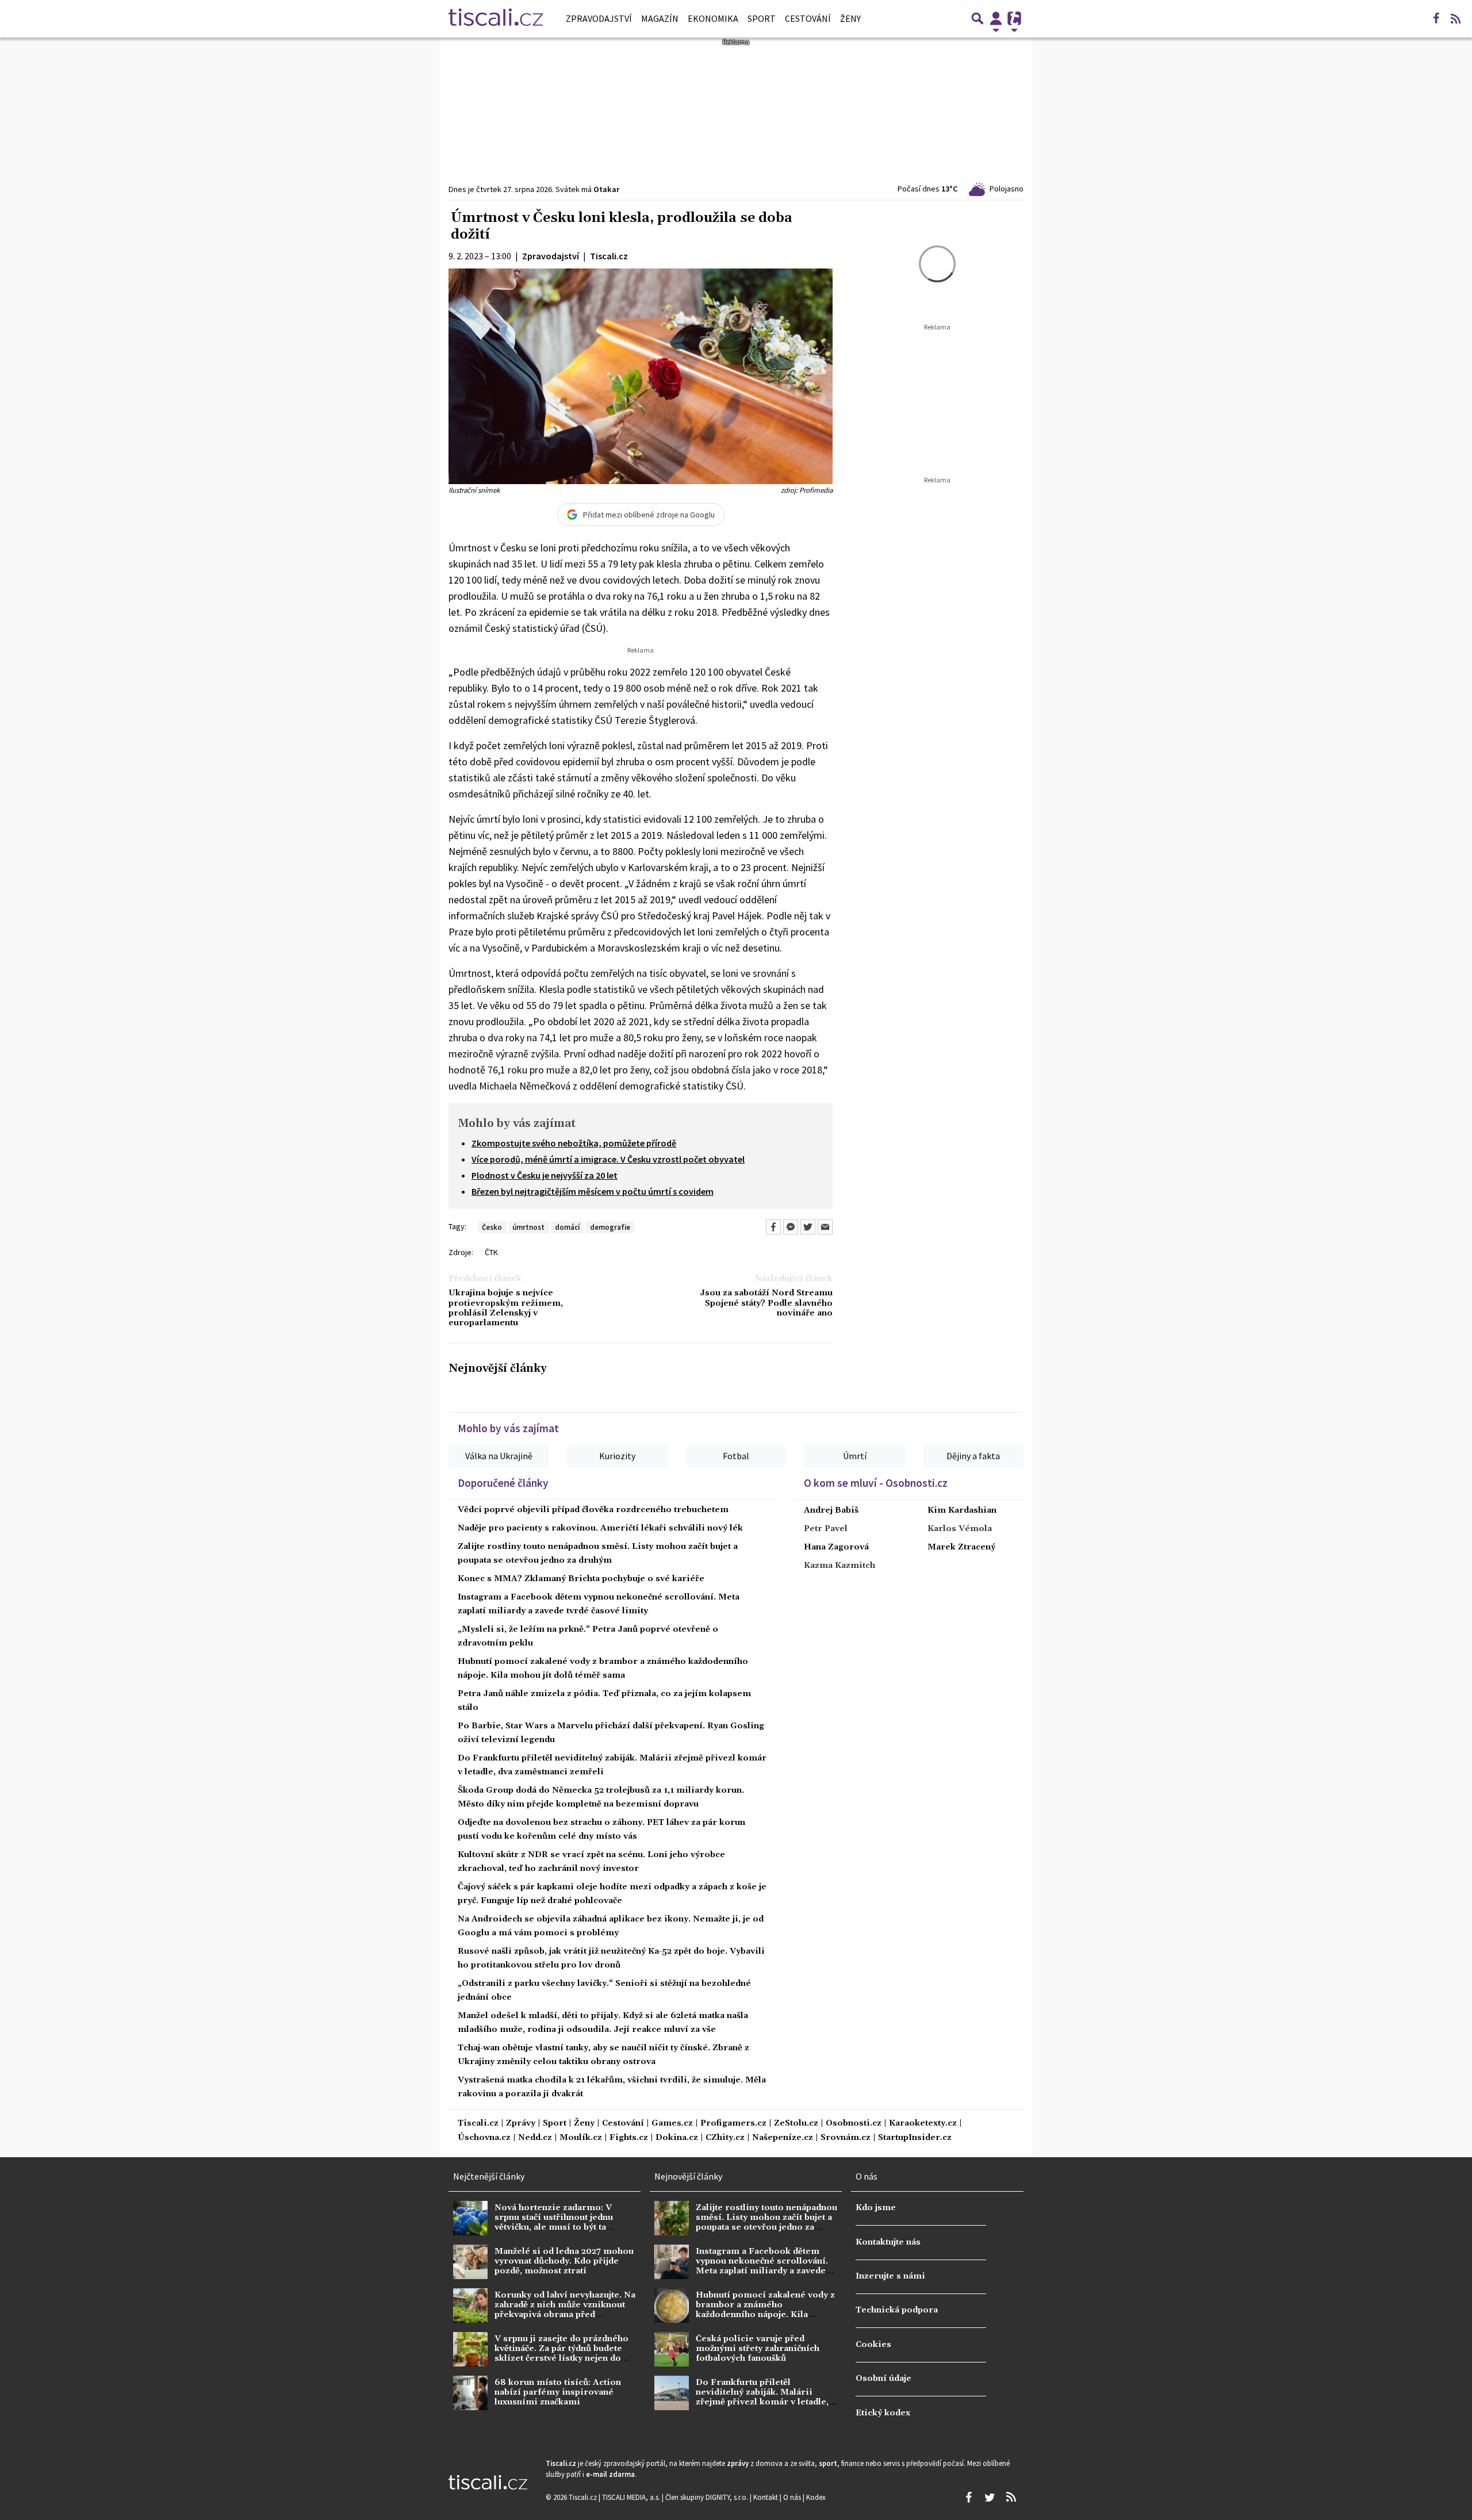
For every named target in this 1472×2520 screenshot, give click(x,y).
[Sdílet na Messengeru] (791, 1227)
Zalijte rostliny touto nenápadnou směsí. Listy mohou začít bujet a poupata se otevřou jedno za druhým (766, 2223)
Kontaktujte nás (888, 2242)
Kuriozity (617, 1456)
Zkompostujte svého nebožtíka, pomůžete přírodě (574, 1143)
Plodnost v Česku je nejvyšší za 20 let (545, 1175)
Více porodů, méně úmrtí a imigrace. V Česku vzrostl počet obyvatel (608, 1159)
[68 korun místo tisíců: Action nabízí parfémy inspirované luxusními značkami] (470, 2393)
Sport (762, 18)
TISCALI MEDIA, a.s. (632, 2497)
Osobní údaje (883, 2379)
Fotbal (736, 1456)
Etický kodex (883, 2413)
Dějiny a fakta (973, 1456)
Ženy (850, 18)
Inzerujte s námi (890, 2276)
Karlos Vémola (960, 1529)
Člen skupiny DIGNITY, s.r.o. (708, 2497)
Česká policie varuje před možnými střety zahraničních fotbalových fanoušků (758, 2349)
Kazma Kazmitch (839, 1566)
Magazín (660, 18)
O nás (793, 2497)
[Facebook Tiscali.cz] (1436, 18)
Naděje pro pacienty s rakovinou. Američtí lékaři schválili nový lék (600, 1528)
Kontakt (766, 2497)
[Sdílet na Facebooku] (773, 1227)
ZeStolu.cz (796, 2124)
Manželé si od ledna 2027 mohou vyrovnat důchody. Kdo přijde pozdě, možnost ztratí (564, 2262)
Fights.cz (629, 2138)
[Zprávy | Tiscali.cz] (496, 18)
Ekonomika (713, 18)
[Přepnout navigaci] (996, 18)
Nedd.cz (535, 2138)
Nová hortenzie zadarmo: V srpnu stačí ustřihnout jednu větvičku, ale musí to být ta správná (554, 2223)
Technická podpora (897, 2310)
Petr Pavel (826, 1529)
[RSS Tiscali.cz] (1455, 18)
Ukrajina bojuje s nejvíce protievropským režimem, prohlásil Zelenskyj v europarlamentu (506, 1308)
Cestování (808, 18)
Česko (492, 1227)
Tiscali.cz (478, 2124)
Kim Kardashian (962, 1510)
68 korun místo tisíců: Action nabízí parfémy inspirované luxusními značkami (558, 2393)
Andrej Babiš (831, 1510)
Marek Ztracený (961, 1547)
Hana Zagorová (836, 1547)
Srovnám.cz (846, 2138)
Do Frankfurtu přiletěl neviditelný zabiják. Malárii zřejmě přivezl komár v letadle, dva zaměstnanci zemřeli (762, 2398)
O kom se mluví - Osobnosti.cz (876, 1483)
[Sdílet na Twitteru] (808, 1227)
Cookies (873, 2345)
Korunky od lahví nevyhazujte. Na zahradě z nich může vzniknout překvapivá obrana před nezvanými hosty (565, 2310)
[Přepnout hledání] (977, 18)
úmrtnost (528, 1227)
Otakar (606, 189)
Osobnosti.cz (854, 2124)
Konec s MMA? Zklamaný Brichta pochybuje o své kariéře (581, 1579)
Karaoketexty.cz (923, 2124)
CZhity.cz (725, 2138)
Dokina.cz (677, 2138)
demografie (610, 1227)
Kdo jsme (876, 2208)
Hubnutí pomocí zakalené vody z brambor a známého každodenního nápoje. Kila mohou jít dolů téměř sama (765, 2310)
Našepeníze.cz (783, 2138)
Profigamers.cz (733, 2124)
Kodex (816, 2497)
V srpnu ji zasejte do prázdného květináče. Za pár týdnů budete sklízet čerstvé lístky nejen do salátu (561, 2354)
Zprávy (521, 2124)
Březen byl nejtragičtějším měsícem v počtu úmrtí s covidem (593, 1191)
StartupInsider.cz (915, 2138)
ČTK (491, 1252)
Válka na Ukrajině (499, 1456)
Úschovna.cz (484, 2138)
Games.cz (672, 2124)
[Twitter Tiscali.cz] (990, 2498)
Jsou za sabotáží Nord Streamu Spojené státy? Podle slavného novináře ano (766, 1303)
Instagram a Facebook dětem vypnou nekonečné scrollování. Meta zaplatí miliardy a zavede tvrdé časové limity (762, 2266)
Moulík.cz (581, 2138)
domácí (567, 1227)
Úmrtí (855, 1456)
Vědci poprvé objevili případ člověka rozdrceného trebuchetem (593, 1510)
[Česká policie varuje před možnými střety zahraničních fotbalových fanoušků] (672, 2349)
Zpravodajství (599, 18)
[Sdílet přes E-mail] (825, 1227)
